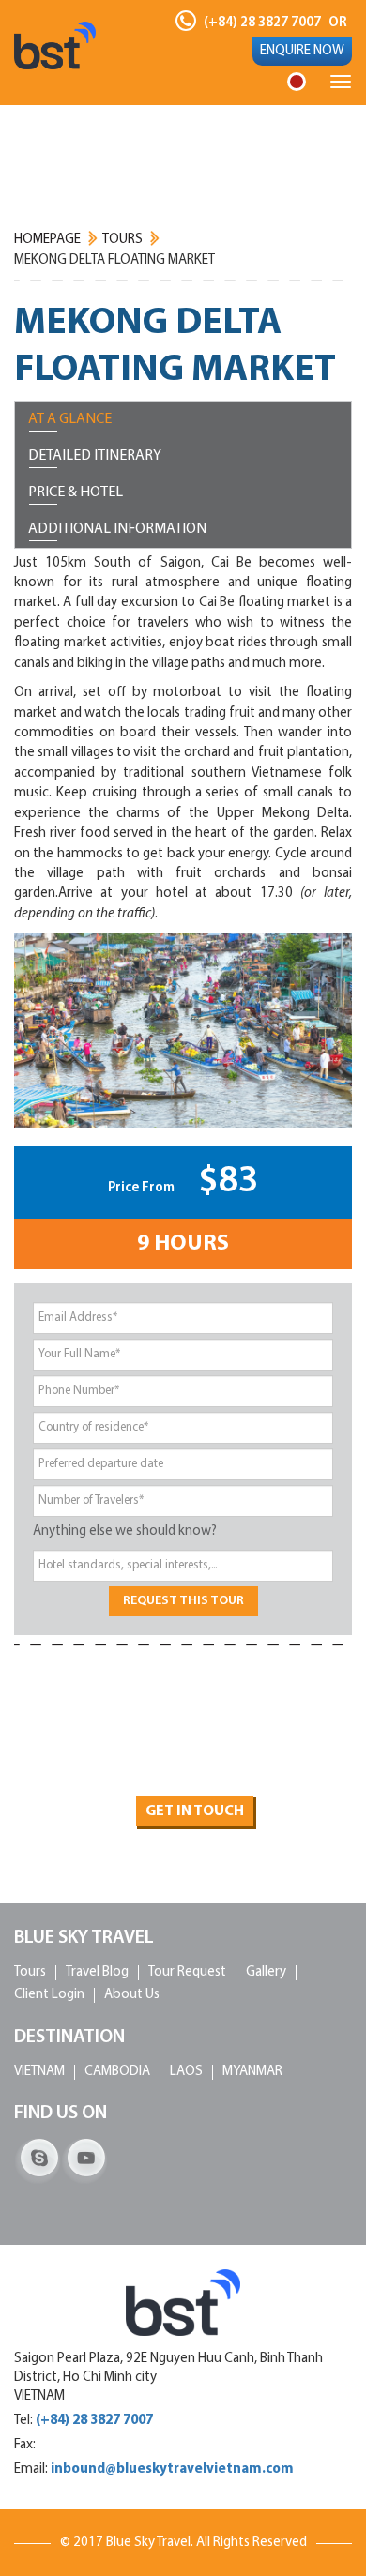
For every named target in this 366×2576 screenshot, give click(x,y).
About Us (132, 1995)
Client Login (49, 1995)
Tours (122, 240)
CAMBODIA (117, 2072)
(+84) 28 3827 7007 (262, 23)
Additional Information (117, 529)
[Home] (55, 45)
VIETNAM (39, 2072)
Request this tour (183, 1601)
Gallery (266, 1972)
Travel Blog (97, 1972)
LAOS (186, 2072)
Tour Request (187, 1972)
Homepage (47, 240)
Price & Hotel (76, 492)
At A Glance (70, 419)
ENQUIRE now (302, 51)
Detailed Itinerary (95, 456)
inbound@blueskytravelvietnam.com (172, 2470)
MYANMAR (252, 2072)
